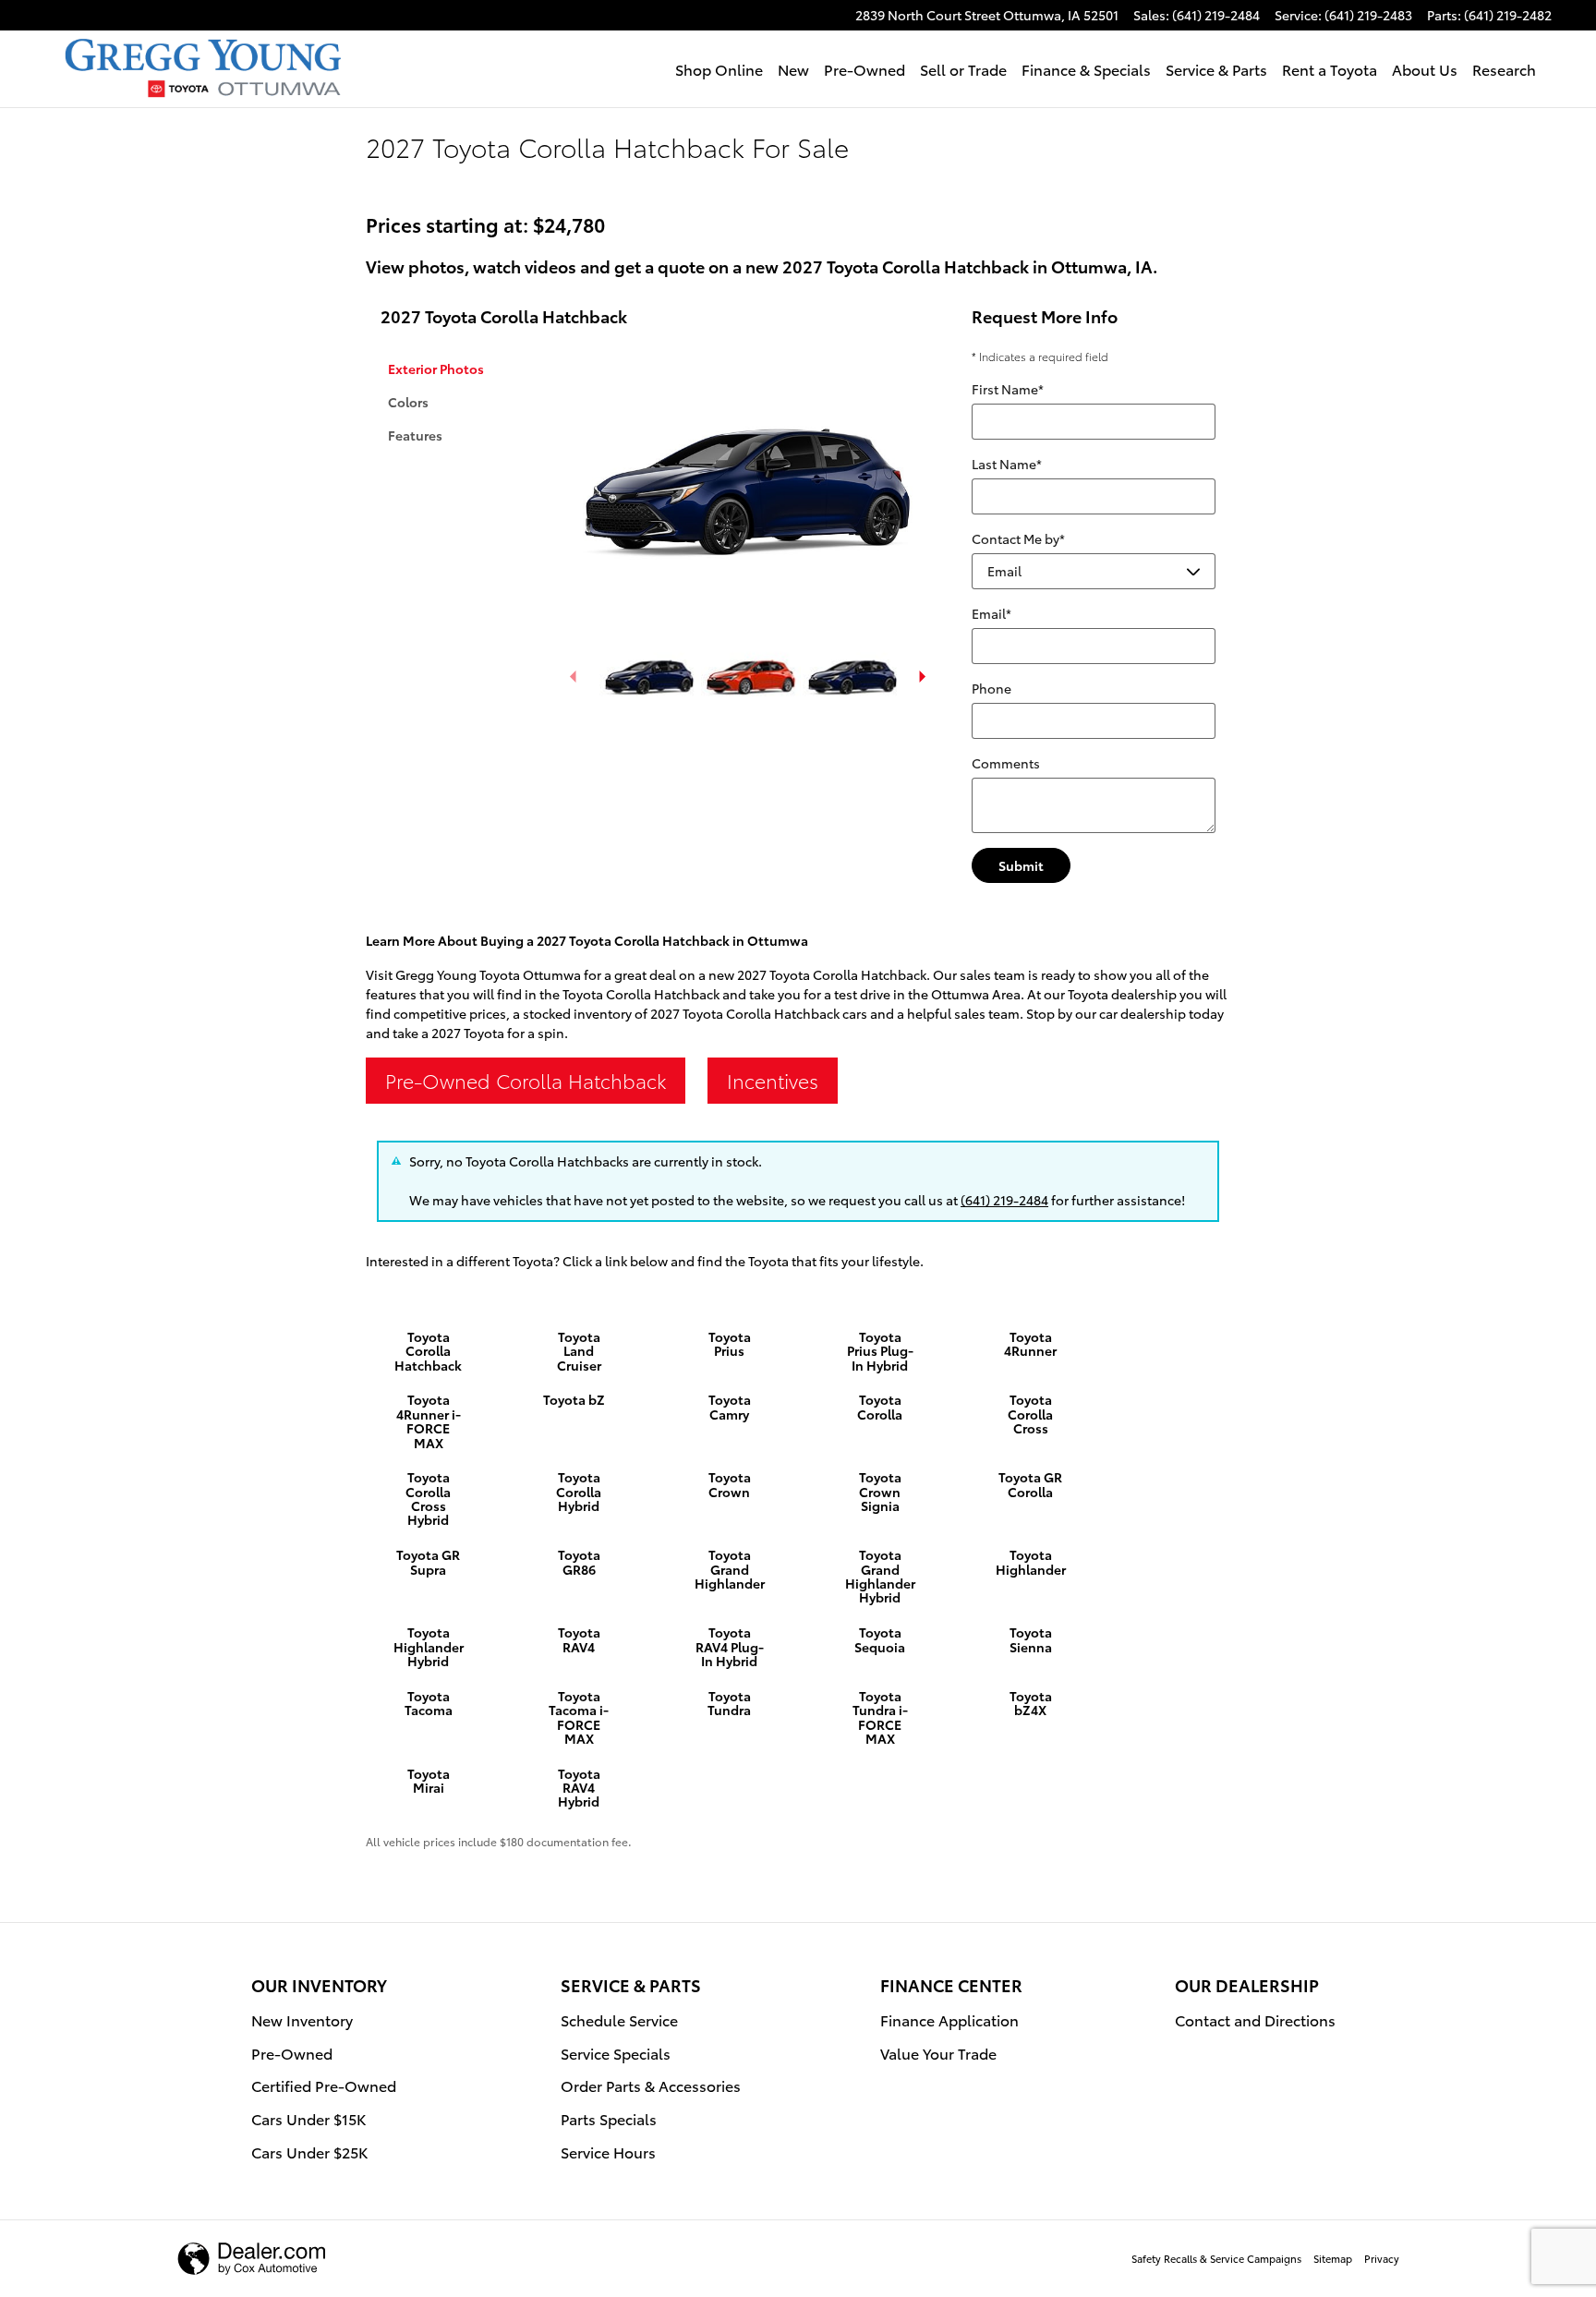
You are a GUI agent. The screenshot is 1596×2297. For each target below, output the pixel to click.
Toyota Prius (730, 1343)
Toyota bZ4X (1031, 1703)
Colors (408, 402)
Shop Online (719, 69)
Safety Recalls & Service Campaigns (1216, 2258)
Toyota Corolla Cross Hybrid (428, 1498)
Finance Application (949, 2019)
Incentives (773, 1080)
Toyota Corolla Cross (1030, 1414)
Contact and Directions (1255, 2019)
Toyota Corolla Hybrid (579, 1491)
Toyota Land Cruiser (579, 1351)
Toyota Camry (730, 1406)
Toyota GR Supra (428, 1561)
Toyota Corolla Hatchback (428, 1351)
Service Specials (616, 2053)
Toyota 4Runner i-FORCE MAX (429, 1421)
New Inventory (302, 2019)
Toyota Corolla (880, 1406)
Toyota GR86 (579, 1561)
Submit (1021, 865)
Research (1504, 69)
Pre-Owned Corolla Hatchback (526, 1080)
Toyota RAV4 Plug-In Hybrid (730, 1646)
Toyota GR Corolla (1030, 1484)
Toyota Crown (730, 1484)
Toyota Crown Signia (880, 1491)
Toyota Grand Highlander (730, 1569)
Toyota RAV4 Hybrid (579, 1788)
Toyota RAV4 (579, 1639)
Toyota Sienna (1031, 1639)
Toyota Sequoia (880, 1639)
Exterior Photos (436, 369)
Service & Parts (1216, 69)
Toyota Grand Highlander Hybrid (880, 1576)
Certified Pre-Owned (324, 2085)
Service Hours (608, 2152)
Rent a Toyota (1330, 69)
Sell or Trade (963, 69)
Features (415, 435)
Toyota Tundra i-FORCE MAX (880, 1717)
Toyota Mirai (429, 1780)
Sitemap (1333, 2258)
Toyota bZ (574, 1399)
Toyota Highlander (1031, 1561)
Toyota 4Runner (1030, 1343)
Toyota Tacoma (429, 1703)
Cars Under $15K (308, 2118)
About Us (1425, 69)
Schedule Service (619, 2019)
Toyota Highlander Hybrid (429, 1646)
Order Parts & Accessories (651, 2085)
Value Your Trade (938, 2053)
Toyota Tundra (729, 1703)
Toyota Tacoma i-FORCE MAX (579, 1717)
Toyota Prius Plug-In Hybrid (880, 1351)
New (793, 69)
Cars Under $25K (309, 2152)
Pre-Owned (864, 69)
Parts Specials (609, 2118)
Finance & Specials (1086, 69)
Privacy (1382, 2258)
